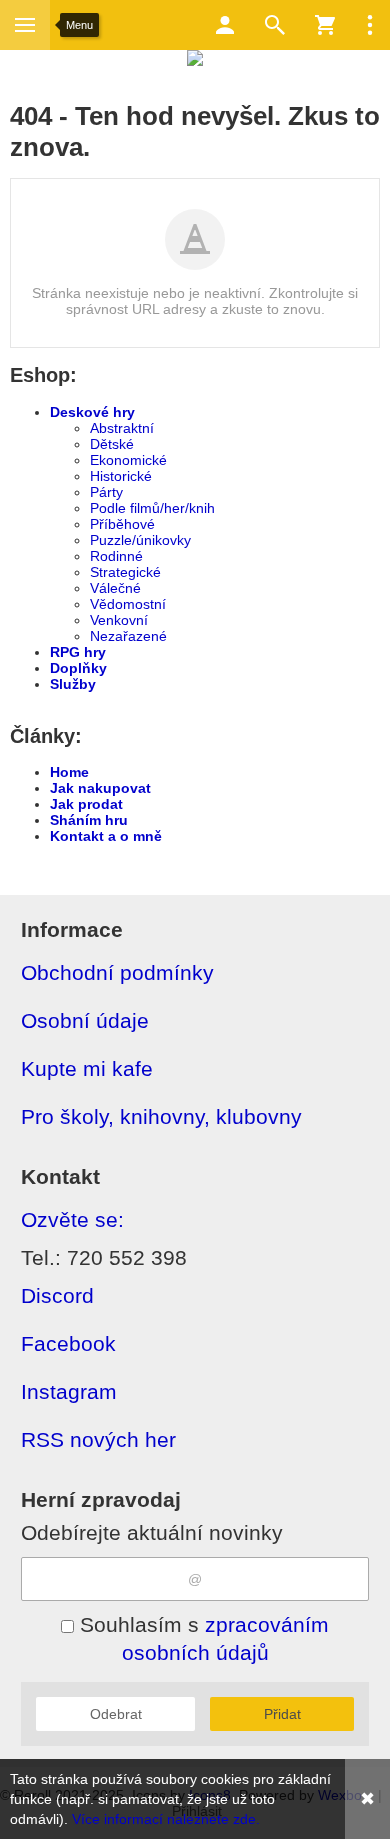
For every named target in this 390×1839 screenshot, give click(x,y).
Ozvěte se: (72, 1219)
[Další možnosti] (370, 25)
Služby (73, 684)
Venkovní (119, 620)
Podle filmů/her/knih (152, 508)
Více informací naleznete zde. (166, 1819)
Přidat (282, 1714)
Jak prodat (86, 804)
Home (69, 772)
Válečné (115, 588)
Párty (106, 492)
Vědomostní (128, 604)
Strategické (125, 572)
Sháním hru (89, 820)
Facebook (68, 1343)
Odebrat (116, 1714)
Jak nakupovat (100, 788)
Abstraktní (122, 428)
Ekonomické (128, 460)
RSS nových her (98, 1439)
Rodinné (116, 556)
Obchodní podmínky (117, 972)
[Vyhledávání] (275, 25)
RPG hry (78, 652)
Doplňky (78, 668)
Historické (121, 476)
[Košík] (325, 25)
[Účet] (225, 25)
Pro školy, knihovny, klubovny (161, 1116)
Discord (57, 1295)
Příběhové (122, 524)
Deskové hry (92, 412)
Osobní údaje (85, 1020)
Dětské (112, 444)
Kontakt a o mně (106, 836)
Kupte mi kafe (87, 1068)
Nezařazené (128, 636)
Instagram (69, 1391)
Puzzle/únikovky (140, 540)
